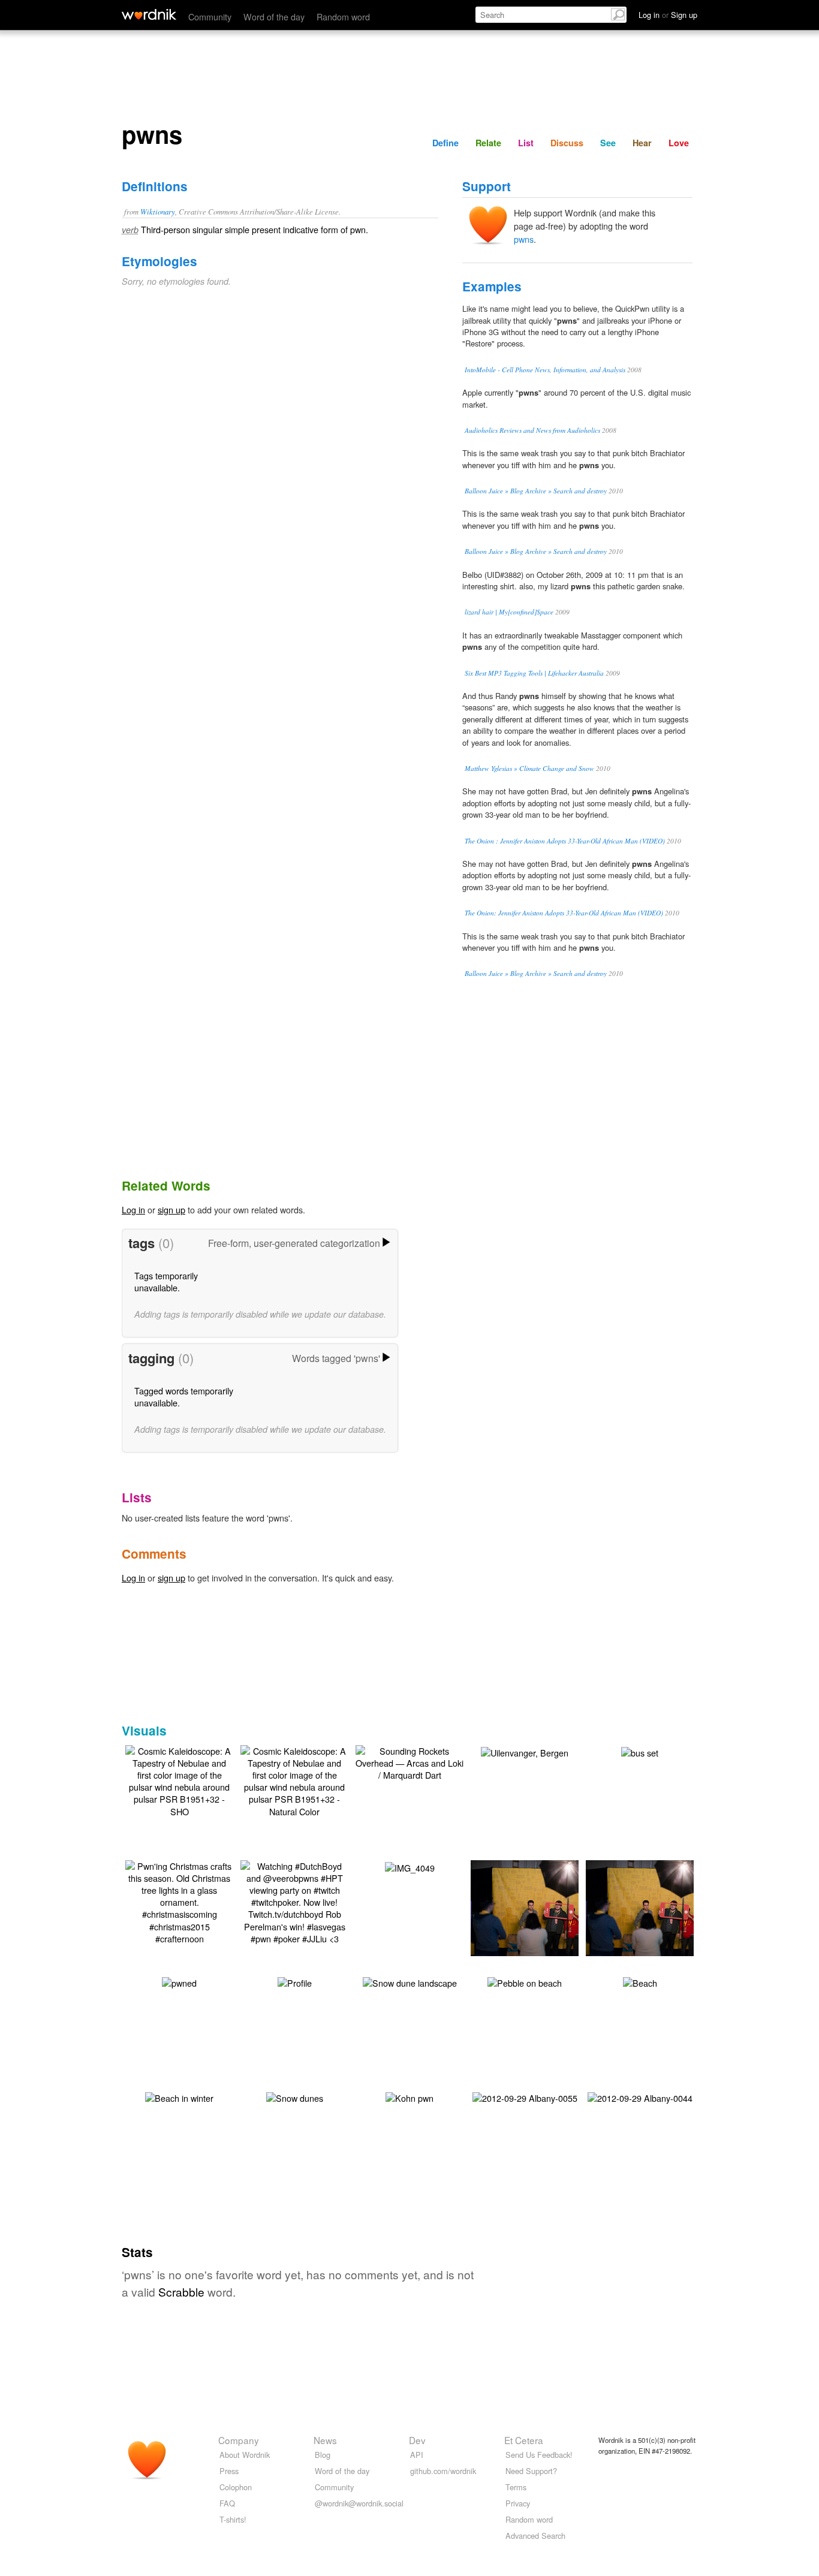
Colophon (236, 2487)
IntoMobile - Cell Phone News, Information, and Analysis (545, 370)
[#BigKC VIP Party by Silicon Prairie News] (543, 1907)
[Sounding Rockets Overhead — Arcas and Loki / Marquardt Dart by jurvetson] (409, 1762)
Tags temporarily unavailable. (166, 1281)
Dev (417, 2440)
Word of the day (274, 16)
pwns (524, 239)
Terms (516, 2487)
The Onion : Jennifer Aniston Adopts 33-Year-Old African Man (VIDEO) (565, 841)
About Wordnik (245, 2455)
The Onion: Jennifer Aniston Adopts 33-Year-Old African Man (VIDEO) (564, 913)
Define (445, 143)
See (608, 143)
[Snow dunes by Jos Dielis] (295, 2097)
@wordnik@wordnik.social (359, 2503)
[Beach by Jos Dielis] (640, 1982)
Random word (343, 16)
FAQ (227, 2503)
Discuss (567, 143)
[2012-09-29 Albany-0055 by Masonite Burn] (525, 2097)
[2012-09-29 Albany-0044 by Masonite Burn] (640, 2097)
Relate (488, 143)
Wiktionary (158, 211)
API (417, 2455)
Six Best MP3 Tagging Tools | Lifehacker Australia (534, 673)
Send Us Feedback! (539, 2455)
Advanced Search (535, 2536)
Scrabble (181, 2292)
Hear (642, 143)
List (526, 143)
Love (679, 143)
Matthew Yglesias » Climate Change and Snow (529, 768)
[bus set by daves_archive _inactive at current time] (640, 1751)
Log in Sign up (668, 15)
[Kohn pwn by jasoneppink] (409, 2097)
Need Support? (531, 2471)
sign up (171, 1209)
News (325, 2440)
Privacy (518, 2503)
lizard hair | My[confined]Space (509, 612)
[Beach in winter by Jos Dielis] (179, 2097)
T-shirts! (233, 2519)
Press (229, 2471)
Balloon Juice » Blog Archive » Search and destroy (536, 491)
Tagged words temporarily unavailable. (184, 1397)
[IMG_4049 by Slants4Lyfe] (410, 1867)
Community (210, 16)
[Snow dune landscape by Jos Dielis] (410, 1982)
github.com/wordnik (443, 2471)
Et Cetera (524, 2440)
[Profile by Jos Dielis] (295, 1982)
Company (239, 2440)
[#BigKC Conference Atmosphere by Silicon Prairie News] (658, 1907)
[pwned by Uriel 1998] (179, 1982)
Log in (133, 1209)
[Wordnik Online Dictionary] (149, 14)
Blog (323, 2455)
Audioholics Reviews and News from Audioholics (532, 430)
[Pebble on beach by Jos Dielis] (525, 1982)
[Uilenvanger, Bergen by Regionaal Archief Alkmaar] (525, 1751)
